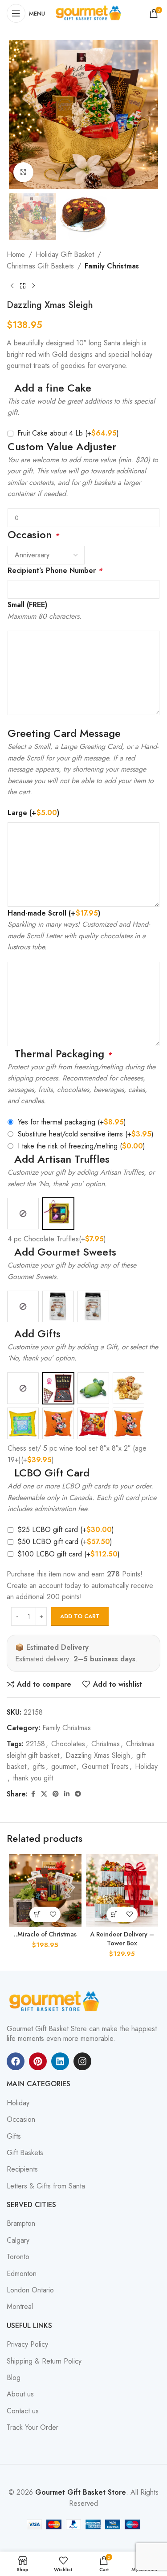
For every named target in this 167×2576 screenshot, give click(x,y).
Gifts (14, 2136)
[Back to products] (23, 286)
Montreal (20, 2307)
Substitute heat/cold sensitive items (86, 1134)
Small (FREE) (27, 605)
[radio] (23, 1214)
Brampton (21, 2224)
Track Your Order (33, 2428)
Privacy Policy (27, 2344)
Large (33, 813)
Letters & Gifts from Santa (46, 2186)
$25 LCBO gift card (66, 1530)
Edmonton (22, 2274)
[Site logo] (90, 13)
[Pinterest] (38, 2061)
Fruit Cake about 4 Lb (68, 433)
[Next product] (33, 286)
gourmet (63, 1766)
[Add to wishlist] (53, 1914)
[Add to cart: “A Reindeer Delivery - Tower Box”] (114, 1914)
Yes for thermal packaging (72, 1122)
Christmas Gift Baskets (40, 266)
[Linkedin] (60, 2061)
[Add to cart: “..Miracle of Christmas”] (37, 1914)
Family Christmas (112, 266)
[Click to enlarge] (23, 172)
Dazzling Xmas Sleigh (98, 1755)
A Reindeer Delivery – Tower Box (122, 1939)
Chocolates (68, 1744)
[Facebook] (16, 2061)
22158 (35, 1744)
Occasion (21, 2120)
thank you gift (33, 1778)
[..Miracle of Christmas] (45, 1890)
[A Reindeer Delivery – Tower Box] (122, 1890)
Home (16, 254)
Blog (14, 2378)
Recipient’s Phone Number (55, 570)
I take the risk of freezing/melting (81, 1146)
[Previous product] (12, 286)
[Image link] (56, 2001)
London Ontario (30, 2290)
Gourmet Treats (105, 1766)
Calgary (18, 2240)
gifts (39, 1766)
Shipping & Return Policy (44, 2361)
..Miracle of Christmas (45, 1934)
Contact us (23, 2411)
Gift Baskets (25, 2153)
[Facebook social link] (33, 1794)
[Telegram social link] (78, 1794)
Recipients (22, 2169)
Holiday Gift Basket (65, 254)
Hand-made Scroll (54, 913)
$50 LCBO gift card (65, 1542)
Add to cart (80, 1616)
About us (20, 2394)
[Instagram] (82, 2061)
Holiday (146, 1766)
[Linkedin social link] (67, 1794)
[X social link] (44, 1794)
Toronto (18, 2257)
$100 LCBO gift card (69, 1554)
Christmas (106, 1744)
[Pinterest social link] (56, 1794)
